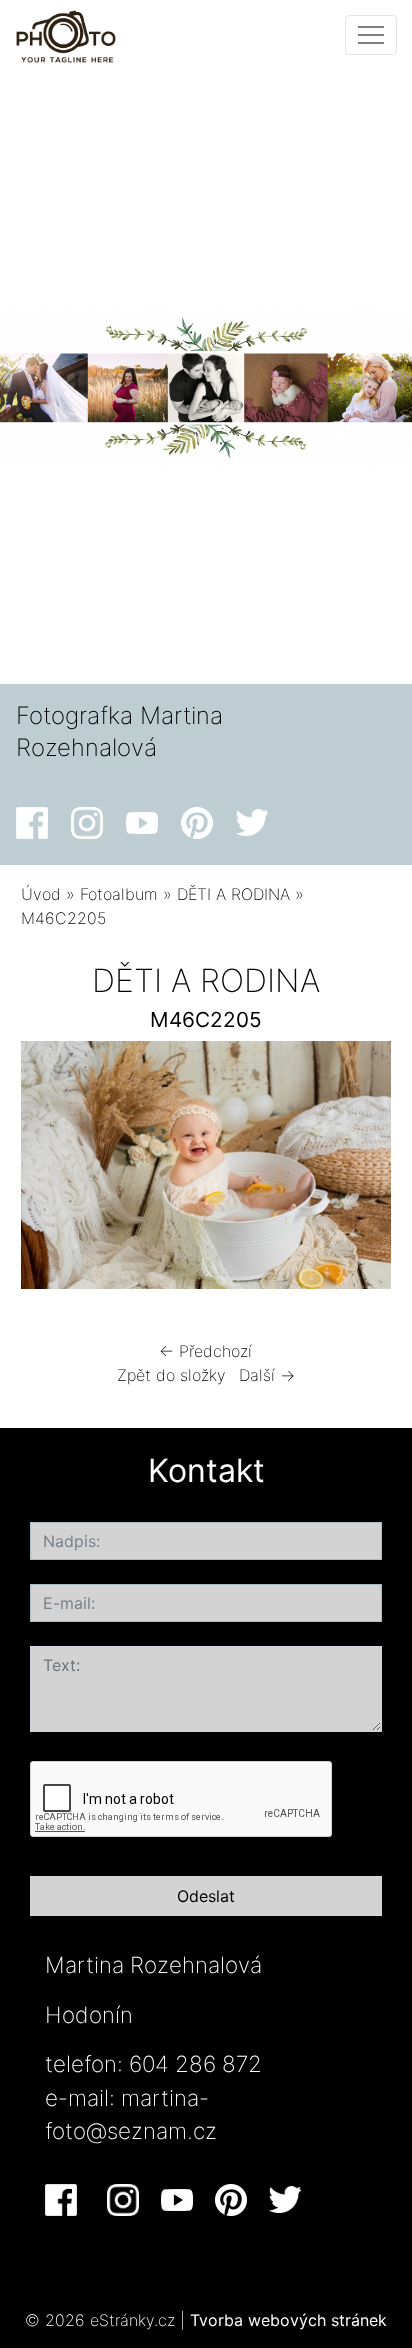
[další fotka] (358, 1169)
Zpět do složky (171, 1375)
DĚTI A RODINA (233, 894)
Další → (267, 1375)
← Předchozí (205, 1351)
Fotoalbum (119, 894)
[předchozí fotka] (53, 1169)
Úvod (41, 894)
